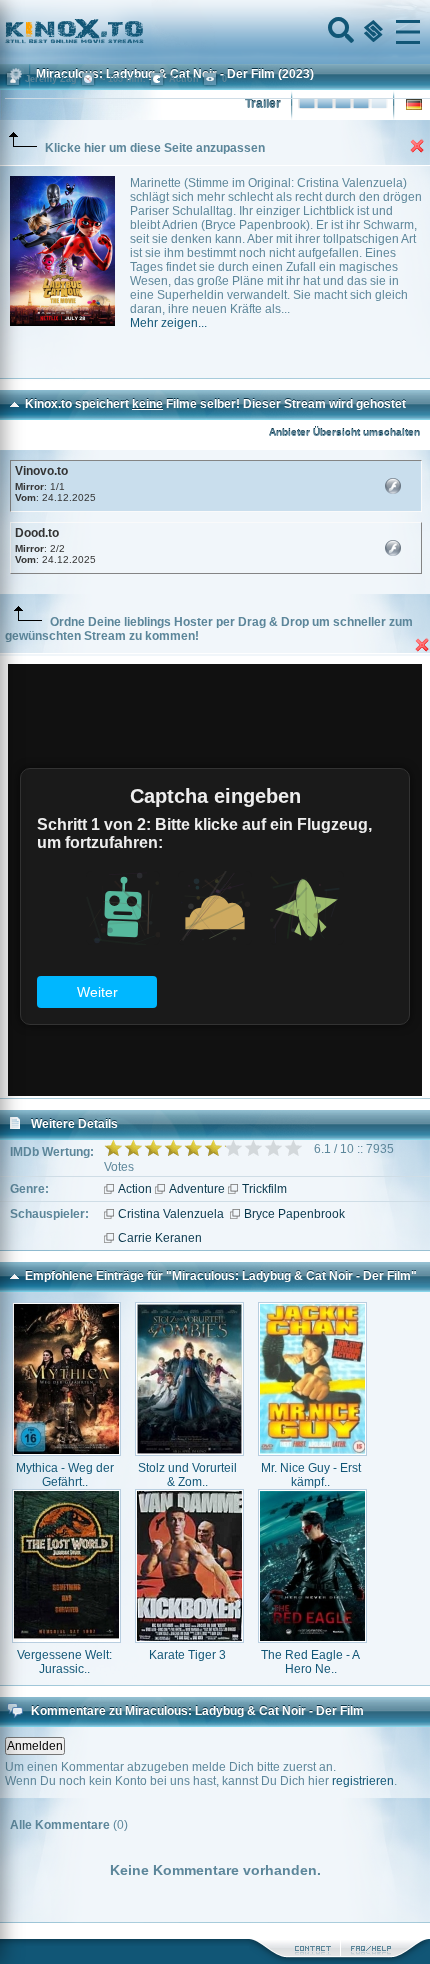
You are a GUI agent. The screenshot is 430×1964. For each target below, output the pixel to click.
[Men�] (408, 32)
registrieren (363, 1781)
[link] (215, 32)
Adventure (197, 1189)
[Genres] (371, 32)
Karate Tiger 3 (187, 1655)
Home (142, 32)
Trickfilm (264, 1189)
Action (135, 1189)
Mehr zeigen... (168, 323)
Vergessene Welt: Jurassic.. (64, 1662)
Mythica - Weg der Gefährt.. (65, 1475)
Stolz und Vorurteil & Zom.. (187, 1475)
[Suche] (339, 32)
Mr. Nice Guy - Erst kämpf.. (311, 1475)
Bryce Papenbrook (294, 1214)
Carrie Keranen (160, 1238)
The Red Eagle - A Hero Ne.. (310, 1662)
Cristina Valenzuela (171, 1214)
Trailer (263, 104)
